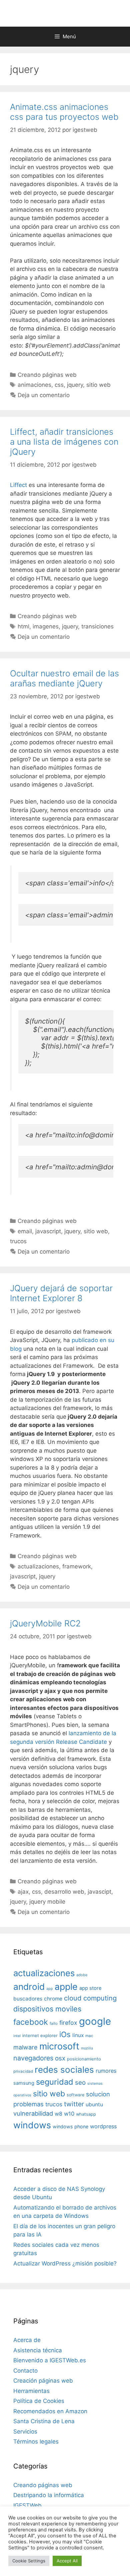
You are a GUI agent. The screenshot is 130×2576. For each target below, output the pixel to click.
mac (89, 2036)
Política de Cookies (39, 2401)
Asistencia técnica (38, 2350)
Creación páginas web (43, 2381)
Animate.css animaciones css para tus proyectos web (64, 112)
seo (80, 2083)
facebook (31, 2022)
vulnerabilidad (33, 2113)
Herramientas (31, 2391)
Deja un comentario (44, 395)
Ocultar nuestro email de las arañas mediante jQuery (64, 678)
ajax (23, 1892)
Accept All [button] (67, 2561)
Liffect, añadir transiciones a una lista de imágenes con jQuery (64, 442)
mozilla (87, 2048)
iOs (65, 2034)
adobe (82, 1975)
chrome (53, 1999)
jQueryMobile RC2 (45, 1623)
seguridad (55, 2082)
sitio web (98, 385)
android (29, 1987)
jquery (75, 385)
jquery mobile (47, 1902)
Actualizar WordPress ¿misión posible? (65, 2263)
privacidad (23, 2071)
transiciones (97, 626)
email (25, 1231)
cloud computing (90, 1998)
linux (78, 2035)
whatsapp (86, 2114)
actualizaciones (38, 1566)
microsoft (59, 2046)
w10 (69, 2114)
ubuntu (94, 2105)
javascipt (99, 1892)
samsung (24, 2083)
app (50, 1989)
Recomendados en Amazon (50, 2411)
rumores (106, 2071)
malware (25, 2047)
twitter (74, 2104)
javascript (48, 1231)
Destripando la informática (49, 2495)
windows (32, 2125)
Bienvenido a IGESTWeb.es (50, 2360)
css (59, 385)
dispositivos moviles (47, 2009)
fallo (54, 2023)
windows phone (70, 2126)
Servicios (25, 2432)
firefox (68, 2023)
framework (77, 1566)
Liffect (18, 485)
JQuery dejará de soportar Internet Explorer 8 (61, 1293)
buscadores (28, 1999)
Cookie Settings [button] (29, 2561)
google (95, 2021)
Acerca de (27, 2340)
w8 (58, 2114)
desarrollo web (64, 1892)
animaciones (34, 385)
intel (17, 2036)
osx (60, 2058)
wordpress (103, 2126)
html (23, 626)
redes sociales (64, 2070)
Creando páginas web (47, 375)
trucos (18, 1241)
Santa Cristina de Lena (44, 2421)
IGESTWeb (27, 2505)
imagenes (46, 626)
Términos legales (36, 2442)
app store (90, 1988)
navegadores (33, 2058)
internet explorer (40, 2035)
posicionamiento (84, 2059)
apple (66, 1987)
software (75, 2095)
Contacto (25, 2371)
